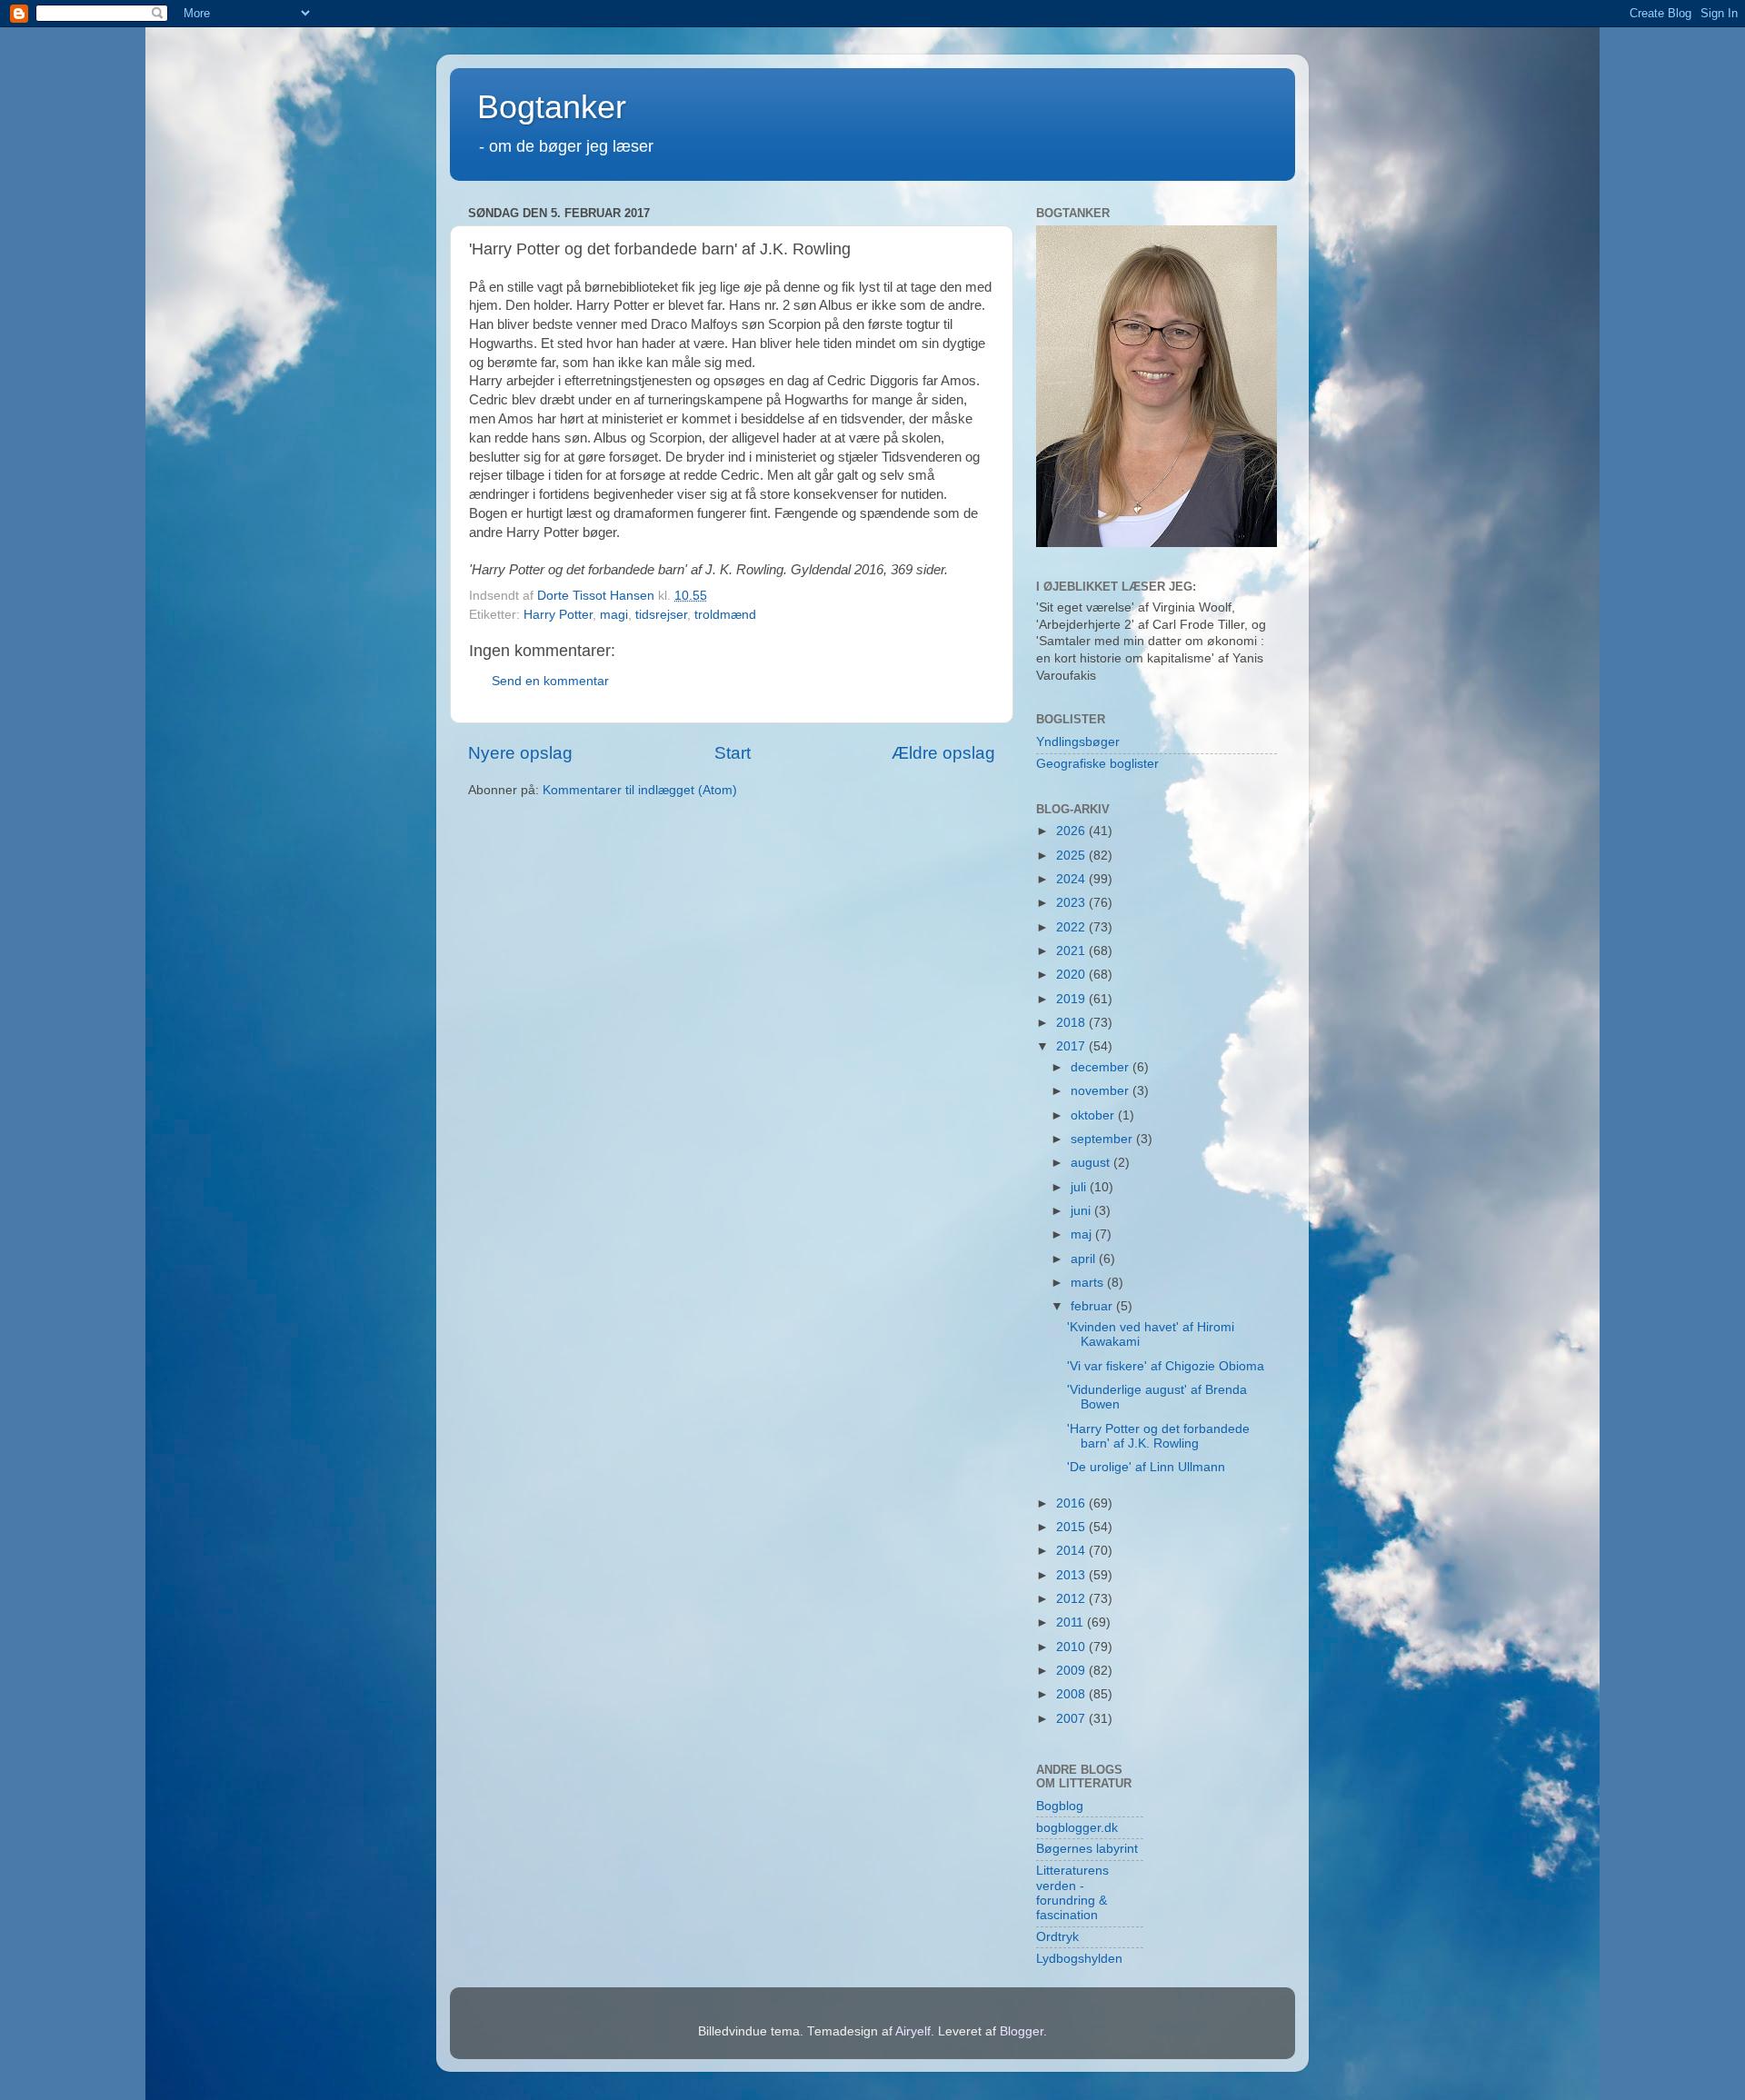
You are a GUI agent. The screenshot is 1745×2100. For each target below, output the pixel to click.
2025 (1072, 856)
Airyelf (913, 2031)
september (1103, 1139)
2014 (1072, 1551)
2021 (1072, 951)
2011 (1072, 1622)
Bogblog (1060, 1806)
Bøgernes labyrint (1087, 1849)
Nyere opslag (520, 753)
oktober (1094, 1115)
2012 (1072, 1599)
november (1102, 1091)
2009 (1072, 1671)
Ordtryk (1057, 1937)
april (1085, 1259)
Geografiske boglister (1097, 764)
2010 (1072, 1647)
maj (1083, 1234)
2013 (1072, 1575)
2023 (1072, 903)
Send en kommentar (550, 681)
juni (1082, 1211)
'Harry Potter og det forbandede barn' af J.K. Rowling (1158, 1436)
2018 (1072, 1023)
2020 (1072, 975)
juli (1080, 1187)
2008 (1072, 1694)
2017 (1072, 1046)
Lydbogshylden (1079, 1959)
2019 (1072, 999)
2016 (1072, 1503)
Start (733, 753)
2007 (1072, 1719)
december (1102, 1067)
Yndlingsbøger (1078, 742)
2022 (1072, 927)
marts (1089, 1283)
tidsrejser (661, 615)
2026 (1072, 831)
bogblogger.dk (1077, 1828)
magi (614, 615)
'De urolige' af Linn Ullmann (1146, 1467)
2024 (1072, 879)
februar (1093, 1306)
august (1092, 1163)
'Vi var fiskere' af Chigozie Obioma (1166, 1366)
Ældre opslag (943, 753)
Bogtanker (552, 107)
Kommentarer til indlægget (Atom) (640, 790)
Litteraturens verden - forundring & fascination (1072, 1893)
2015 (1072, 1527)
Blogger (1022, 2031)
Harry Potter (558, 615)
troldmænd (725, 615)
